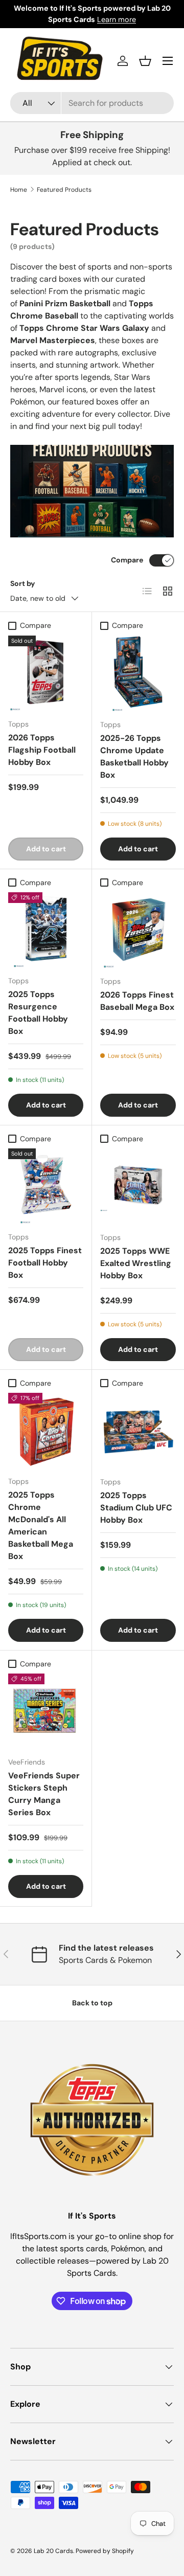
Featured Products (64, 190)
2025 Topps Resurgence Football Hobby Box (38, 1013)
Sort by (23, 583)
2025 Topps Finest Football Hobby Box (45, 1263)
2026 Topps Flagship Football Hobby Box (42, 750)
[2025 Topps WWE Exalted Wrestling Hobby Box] (138, 1186)
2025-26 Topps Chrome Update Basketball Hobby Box (134, 756)
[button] (145, 61)
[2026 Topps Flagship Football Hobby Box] (46, 673)
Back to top (92, 2003)
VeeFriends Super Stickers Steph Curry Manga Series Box (44, 1794)
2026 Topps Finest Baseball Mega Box (137, 1001)
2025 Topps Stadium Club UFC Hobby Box (136, 1508)
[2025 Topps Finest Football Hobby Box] (46, 1186)
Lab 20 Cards (53, 2551)
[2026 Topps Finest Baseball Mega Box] (138, 930)
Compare (127, 560)
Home (19, 190)
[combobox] (92, 103)
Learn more (117, 19)
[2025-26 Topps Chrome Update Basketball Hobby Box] (138, 673)
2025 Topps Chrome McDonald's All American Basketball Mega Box (41, 1526)
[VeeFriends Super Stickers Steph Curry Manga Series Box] (46, 1711)
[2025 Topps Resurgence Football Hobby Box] (46, 930)
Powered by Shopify (105, 2551)
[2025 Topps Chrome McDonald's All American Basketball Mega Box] (46, 1430)
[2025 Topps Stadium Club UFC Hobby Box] (138, 1431)
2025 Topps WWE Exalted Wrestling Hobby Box (136, 1263)
